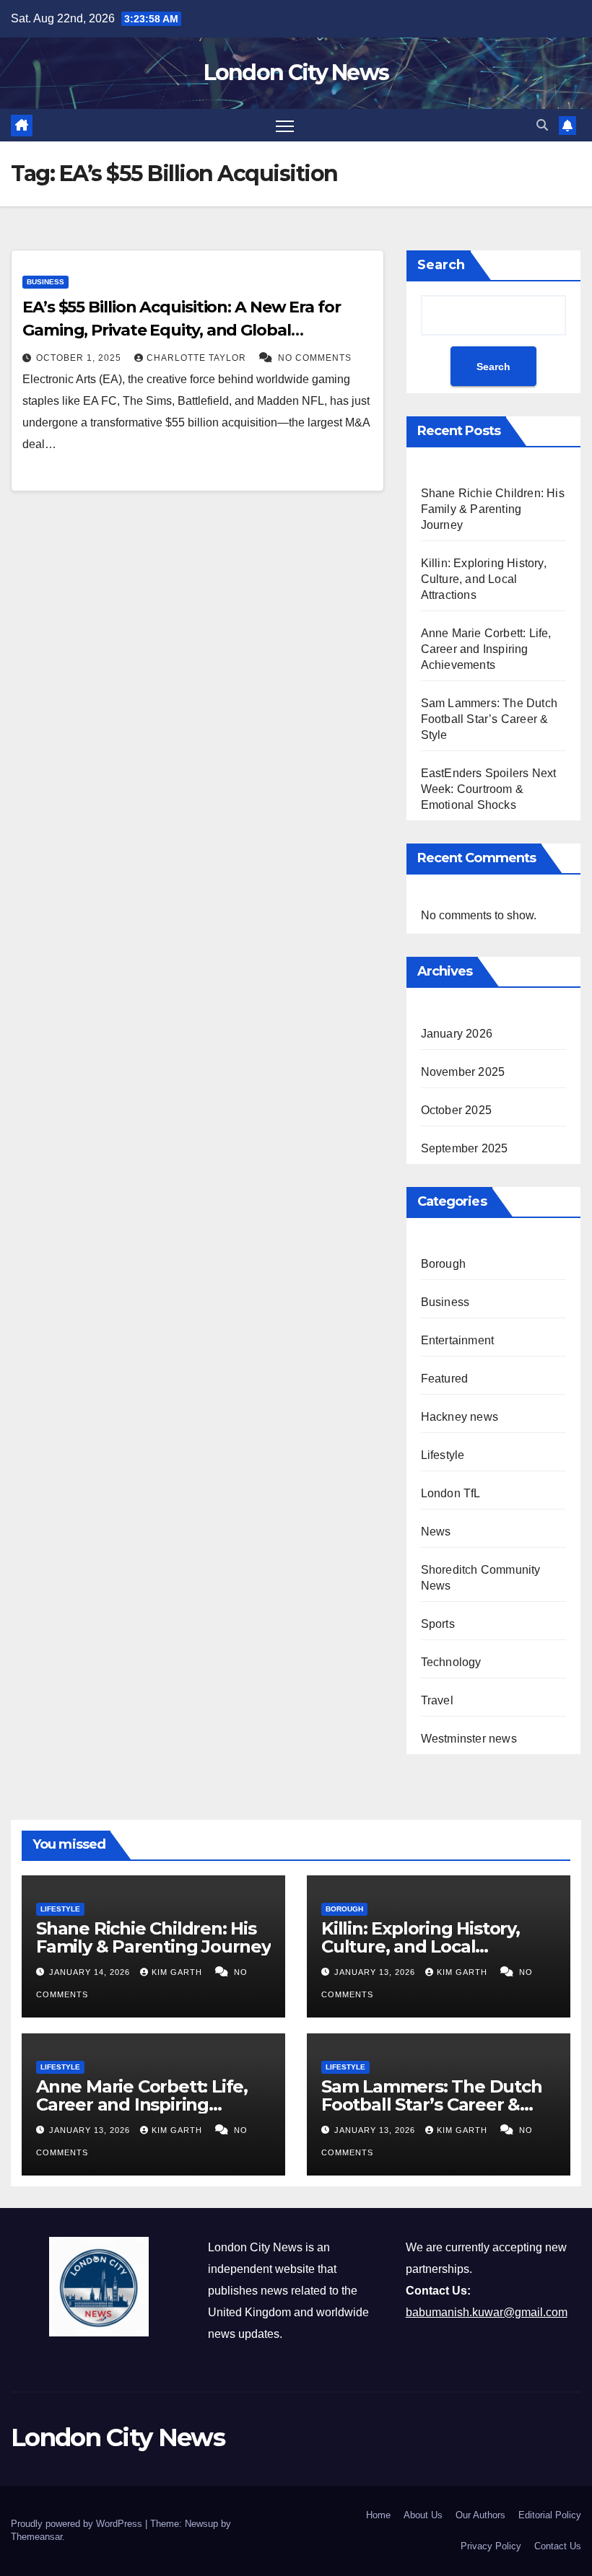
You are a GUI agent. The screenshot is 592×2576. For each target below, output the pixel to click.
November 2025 (463, 1072)
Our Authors (480, 2515)
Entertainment (458, 1340)
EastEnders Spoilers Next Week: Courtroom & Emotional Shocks (489, 789)
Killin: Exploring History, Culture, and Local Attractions (484, 579)
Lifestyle (443, 1455)
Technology (451, 1662)
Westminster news (469, 1739)
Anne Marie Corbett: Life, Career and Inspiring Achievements (486, 649)
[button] (542, 125)
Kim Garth (178, 1972)
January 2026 (457, 1034)
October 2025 (456, 1110)
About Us (423, 2515)
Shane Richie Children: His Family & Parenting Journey (493, 509)
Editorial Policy (550, 2515)
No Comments (315, 358)
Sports (438, 1624)
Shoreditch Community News (481, 1578)
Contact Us (558, 2546)
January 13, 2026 (376, 1972)
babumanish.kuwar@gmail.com (487, 2312)
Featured (445, 1379)
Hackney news (460, 1417)
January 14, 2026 (91, 1972)
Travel (437, 1700)
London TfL (451, 1493)
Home (378, 2515)
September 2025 (465, 1148)
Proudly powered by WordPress (78, 2524)
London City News (296, 73)
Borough (443, 1264)
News (436, 1532)
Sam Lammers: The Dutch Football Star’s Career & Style (489, 719)
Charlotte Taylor (198, 358)
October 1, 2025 (80, 358)
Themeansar (36, 2537)
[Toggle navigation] (285, 125)
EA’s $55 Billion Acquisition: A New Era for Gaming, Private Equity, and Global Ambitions (182, 330)
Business (45, 282)
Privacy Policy (491, 2546)
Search (441, 265)
